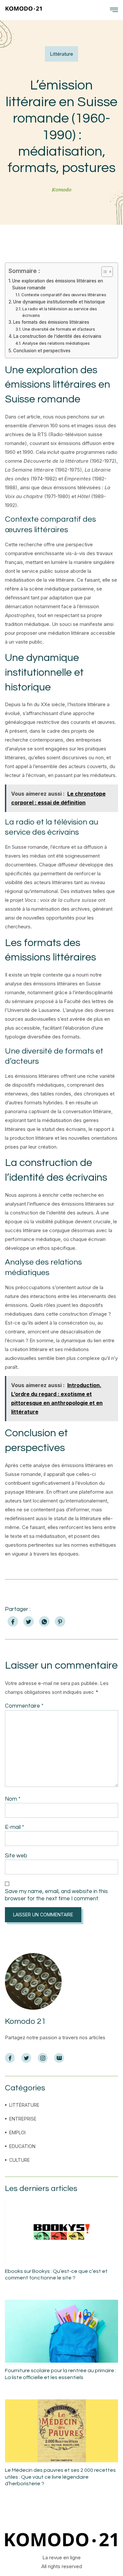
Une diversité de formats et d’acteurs (59, 329)
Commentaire (24, 1706)
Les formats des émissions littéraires (51, 322)
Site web (16, 1856)
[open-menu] (114, 10)
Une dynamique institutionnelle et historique (59, 302)
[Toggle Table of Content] (104, 272)
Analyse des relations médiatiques (56, 343)
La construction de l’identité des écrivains (57, 336)
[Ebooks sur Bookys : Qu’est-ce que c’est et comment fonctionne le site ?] (61, 2232)
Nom (13, 1799)
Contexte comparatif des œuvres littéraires (64, 295)
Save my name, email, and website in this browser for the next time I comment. (56, 1895)
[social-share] (13, 1621)
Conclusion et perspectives (42, 351)
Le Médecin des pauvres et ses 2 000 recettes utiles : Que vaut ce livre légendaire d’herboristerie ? (60, 2477)
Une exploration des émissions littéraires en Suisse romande (58, 284)
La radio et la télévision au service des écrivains (60, 312)
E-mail (14, 1827)
